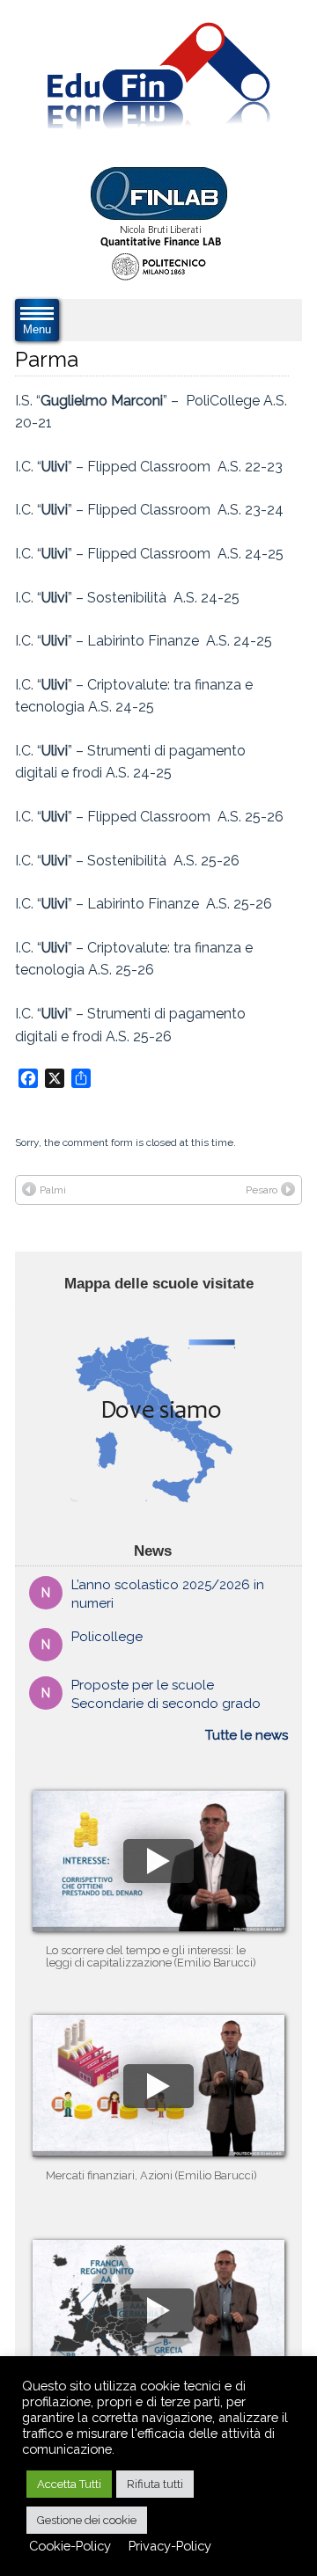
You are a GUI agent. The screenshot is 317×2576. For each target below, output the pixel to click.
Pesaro (262, 1190)
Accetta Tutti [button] (69, 2484)
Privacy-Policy (170, 2546)
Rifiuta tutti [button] (155, 2484)
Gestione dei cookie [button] (87, 2520)
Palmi (53, 1190)
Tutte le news (247, 1735)
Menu (37, 329)
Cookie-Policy (70, 2546)
